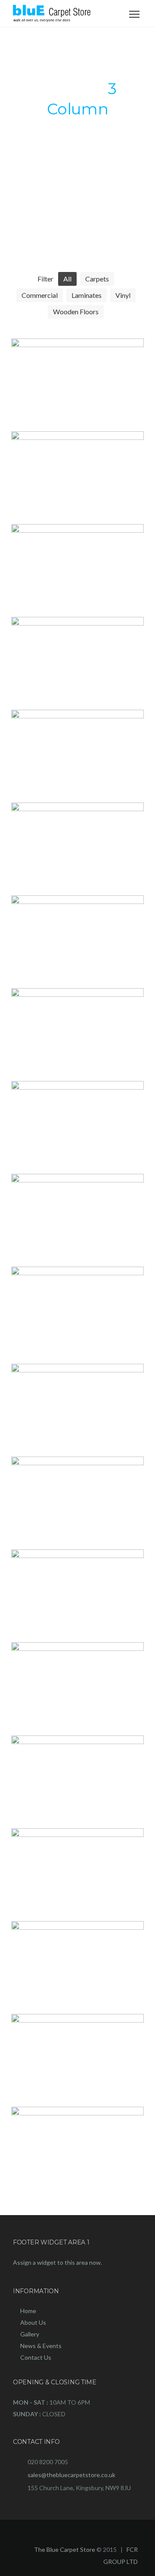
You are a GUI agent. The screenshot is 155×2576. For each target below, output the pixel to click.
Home (28, 2311)
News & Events (41, 2346)
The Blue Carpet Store (65, 2549)
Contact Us (36, 2357)
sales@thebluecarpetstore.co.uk (71, 2475)
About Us (33, 2322)
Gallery (30, 2334)
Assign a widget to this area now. (57, 2262)
